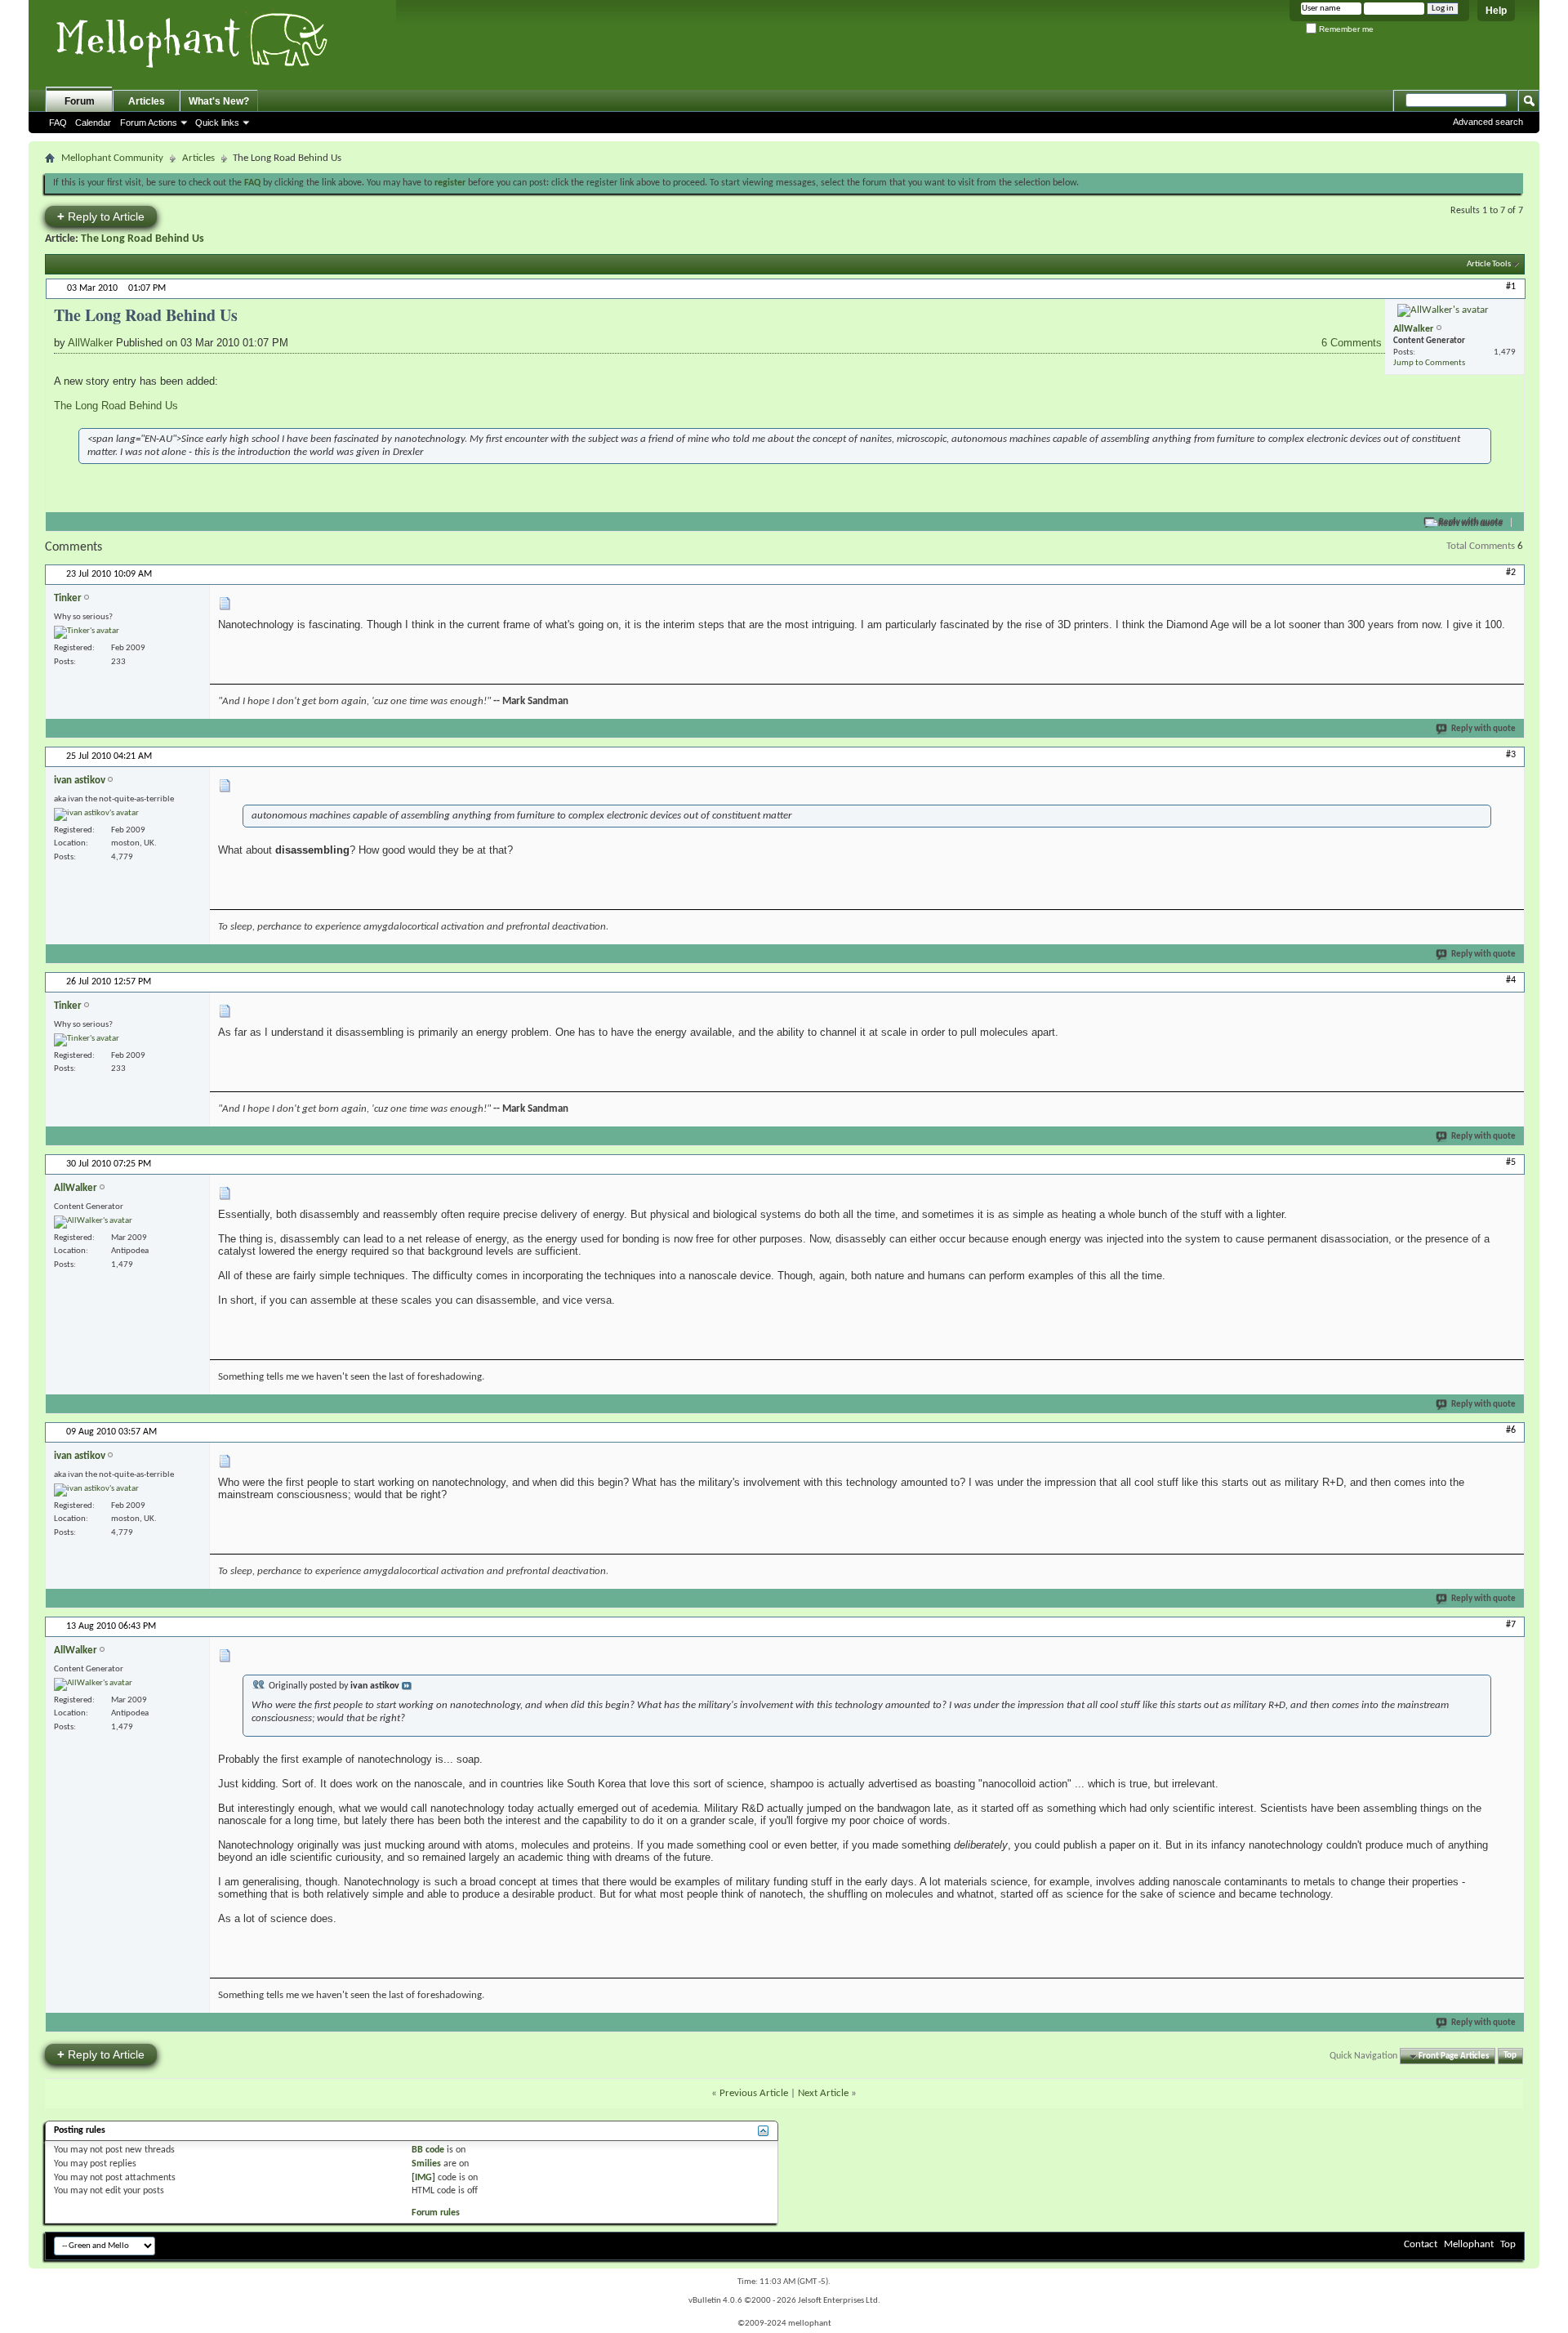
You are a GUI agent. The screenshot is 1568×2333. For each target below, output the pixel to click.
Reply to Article (101, 216)
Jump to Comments (1429, 363)
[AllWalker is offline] (1443, 310)
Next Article (823, 2093)
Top (1510, 2056)
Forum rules (436, 2213)
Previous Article (754, 2093)
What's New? (219, 101)
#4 (1511, 980)
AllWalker (90, 343)
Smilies (426, 2164)
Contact (1421, 2244)
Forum (80, 101)
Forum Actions (149, 123)
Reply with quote (1471, 522)
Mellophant (1469, 2244)
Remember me (1345, 29)
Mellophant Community (112, 158)
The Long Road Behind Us (143, 239)
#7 (1511, 1625)
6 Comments (1353, 343)
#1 (1511, 287)
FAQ (58, 123)
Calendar (93, 123)
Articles (147, 101)
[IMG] (423, 2178)
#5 (1511, 1162)
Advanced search (1488, 122)
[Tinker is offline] (87, 632)
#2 (1511, 573)
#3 (1511, 755)
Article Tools (1489, 264)
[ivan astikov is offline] (96, 814)
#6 (1511, 1430)
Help (1496, 11)
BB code (428, 2150)
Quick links (217, 123)
